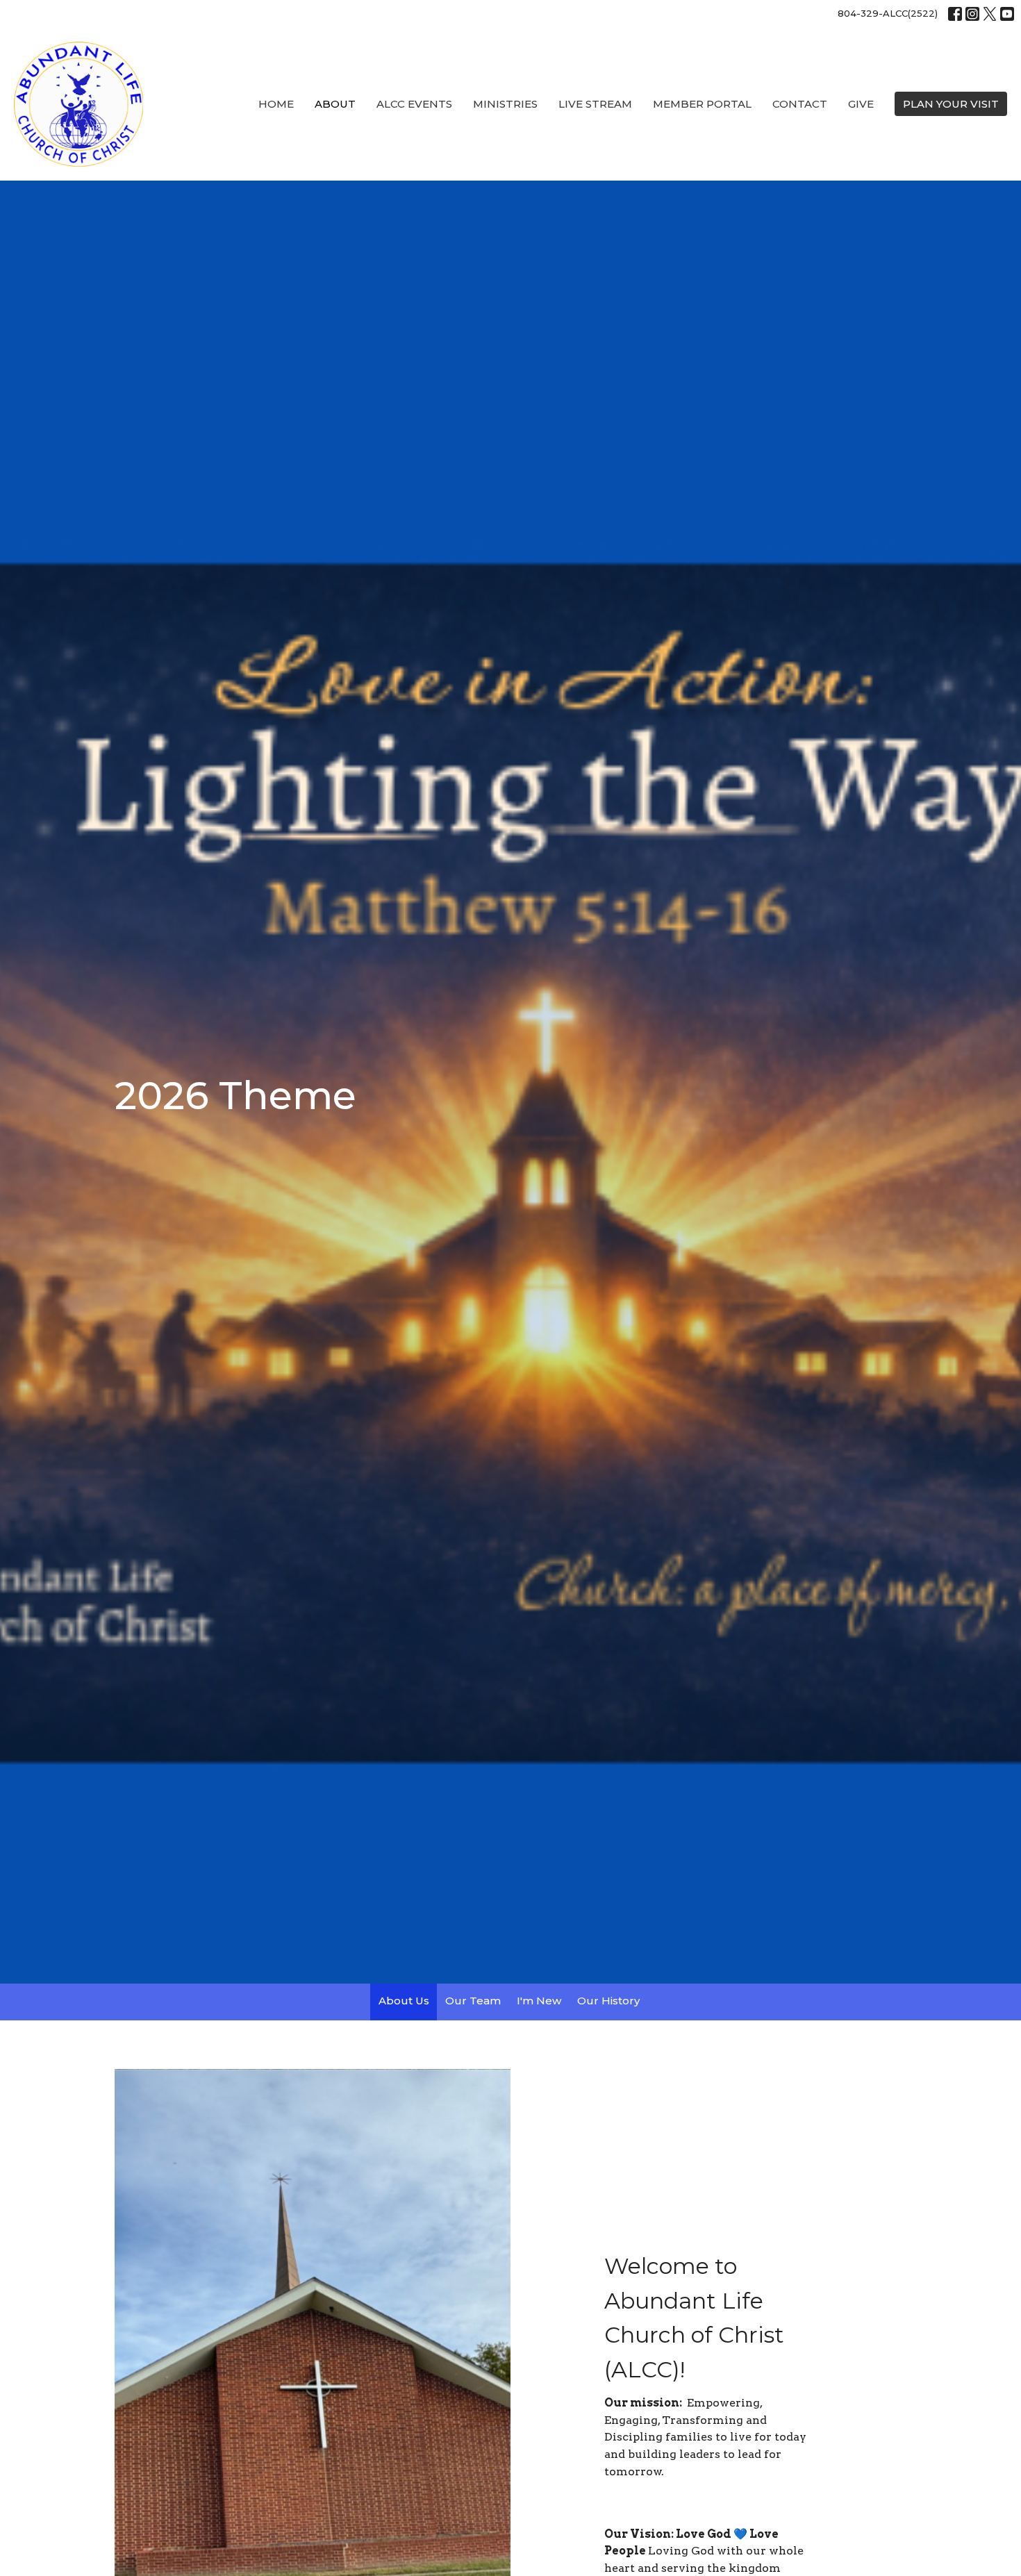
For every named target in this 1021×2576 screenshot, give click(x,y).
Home (276, 104)
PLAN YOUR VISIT (951, 104)
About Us (404, 2001)
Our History (608, 2001)
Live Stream (595, 104)
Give (861, 104)
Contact (800, 104)
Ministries (505, 104)
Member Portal (702, 104)
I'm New (539, 2001)
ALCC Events (414, 104)
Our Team (473, 2001)
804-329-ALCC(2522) (888, 13)
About (335, 104)
